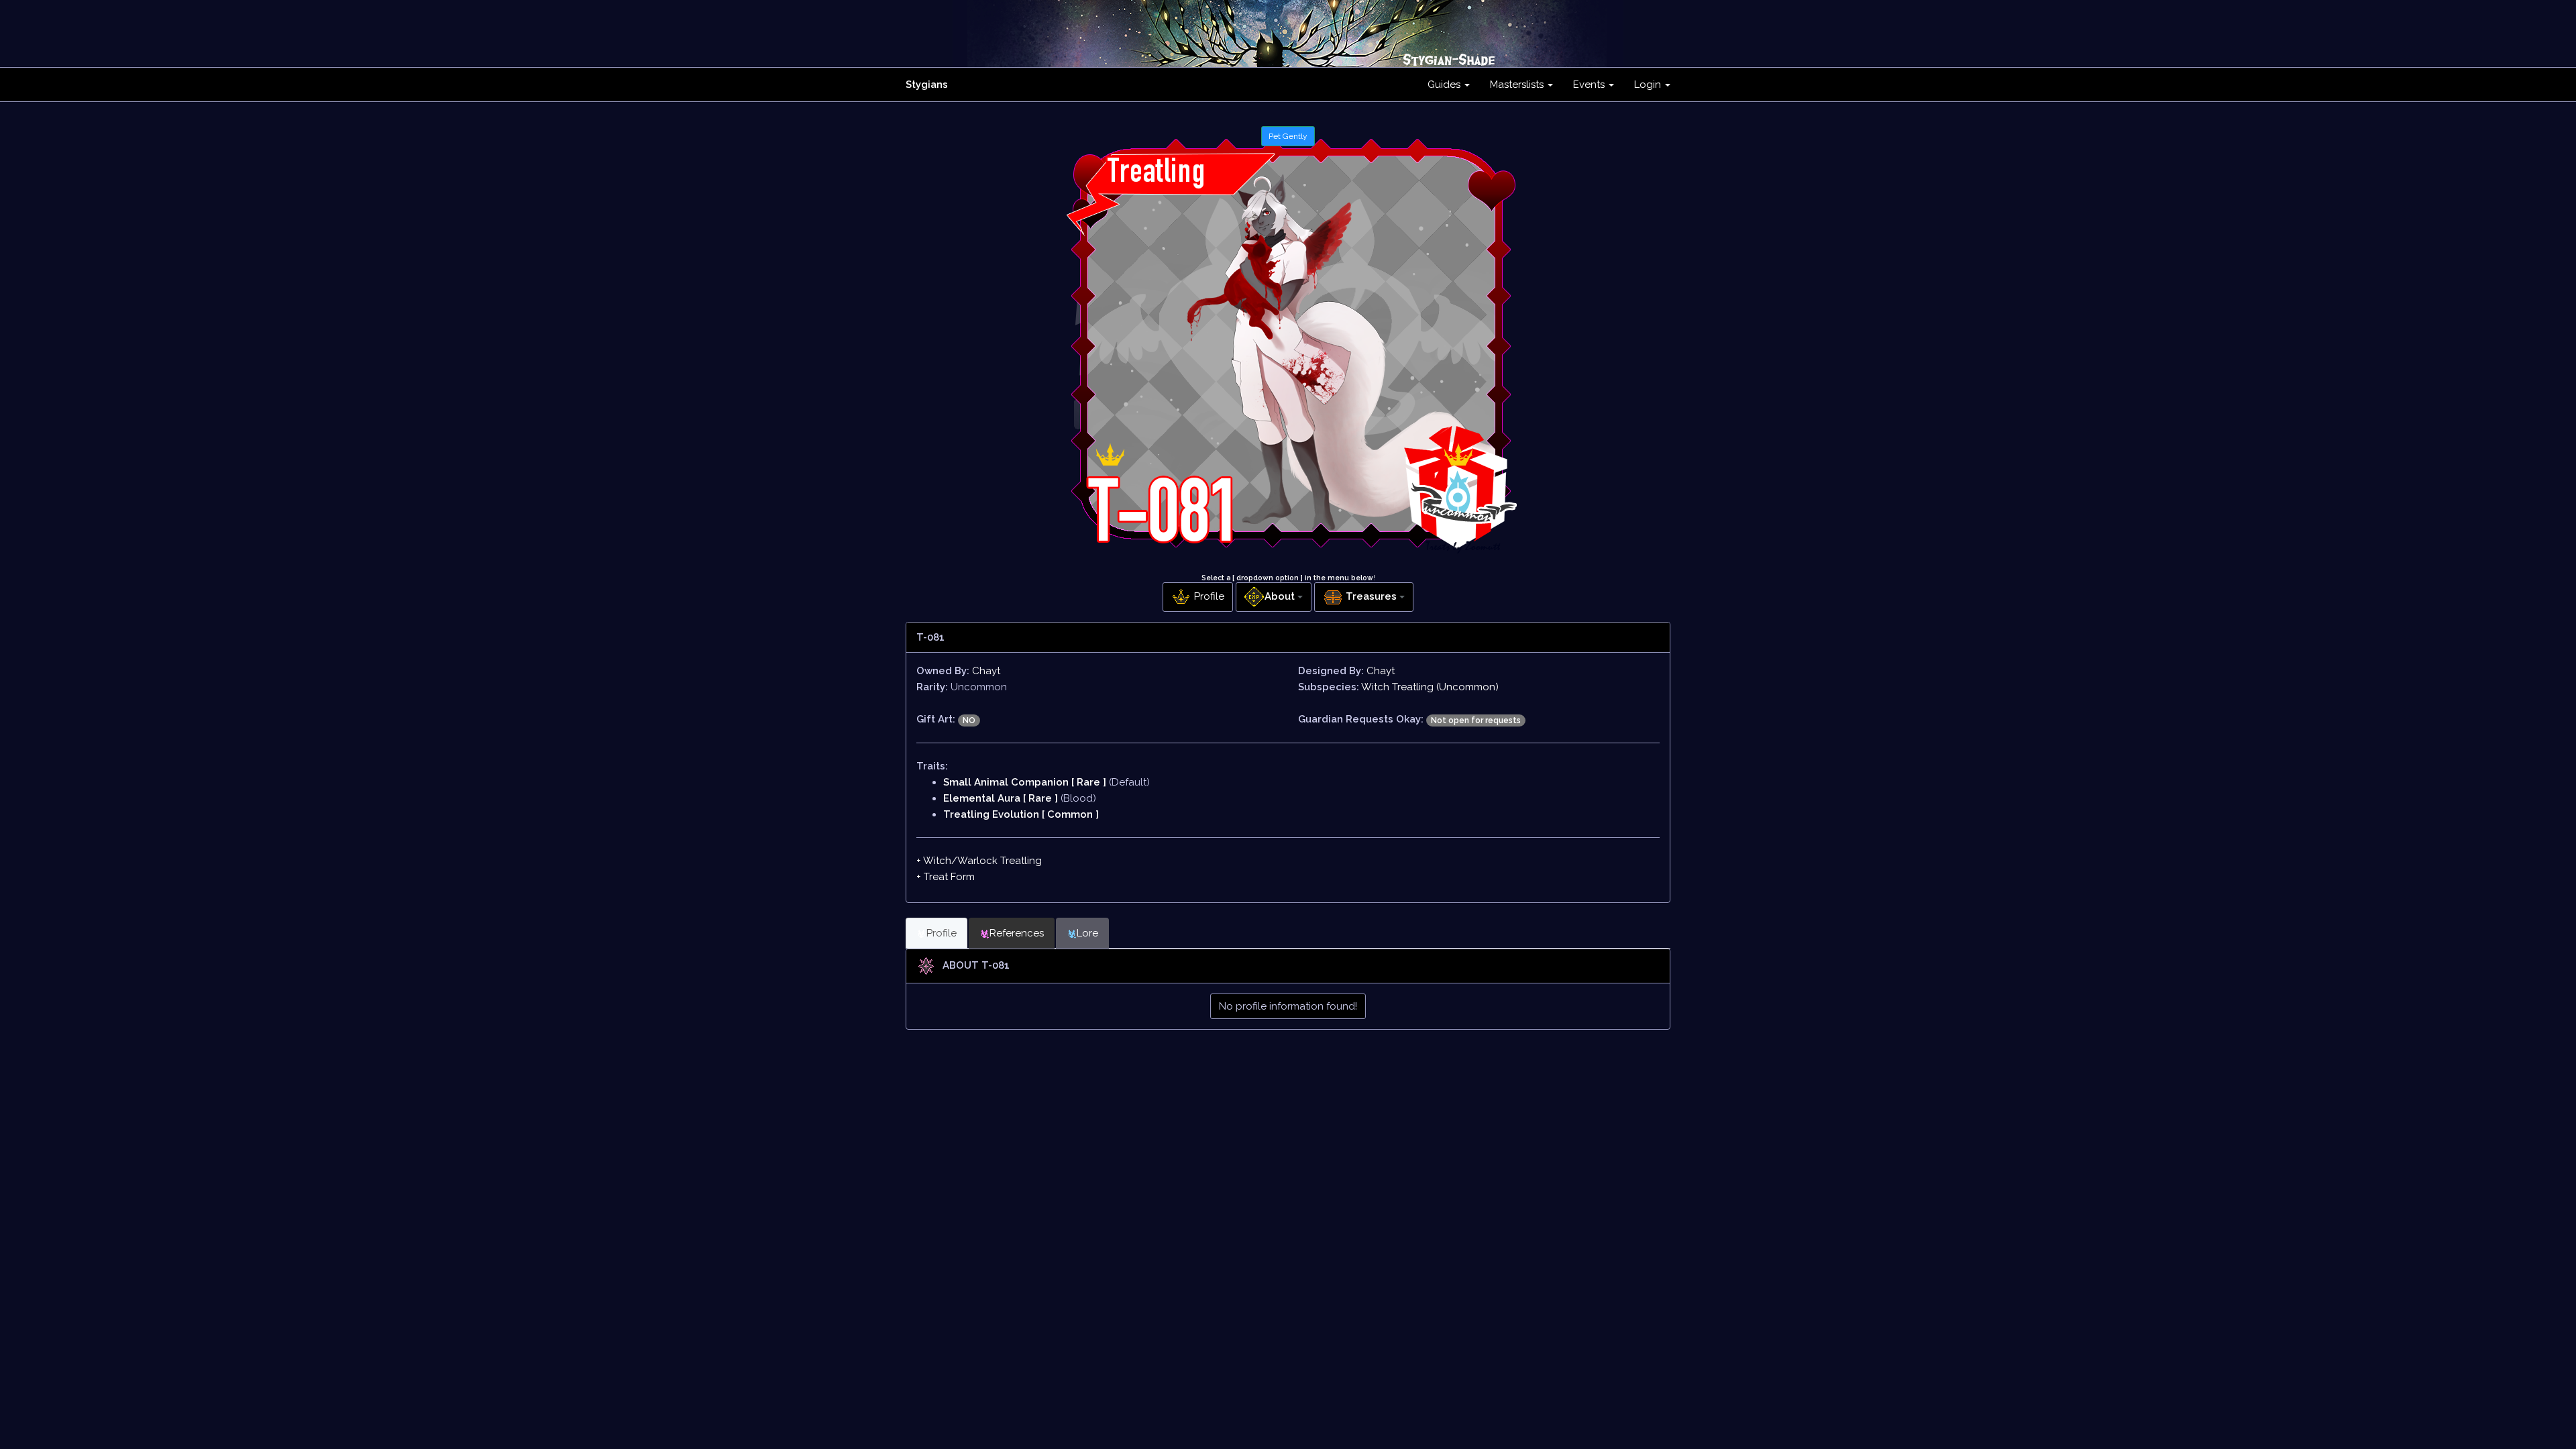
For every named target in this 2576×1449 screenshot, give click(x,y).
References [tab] (1017, 933)
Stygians (927, 85)
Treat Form (949, 877)
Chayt (986, 671)
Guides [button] (1445, 85)
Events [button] (1590, 85)
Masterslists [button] (1518, 85)
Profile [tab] (942, 933)
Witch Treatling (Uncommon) (1430, 687)
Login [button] (1649, 85)
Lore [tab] (1087, 933)
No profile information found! (1288, 1006)
